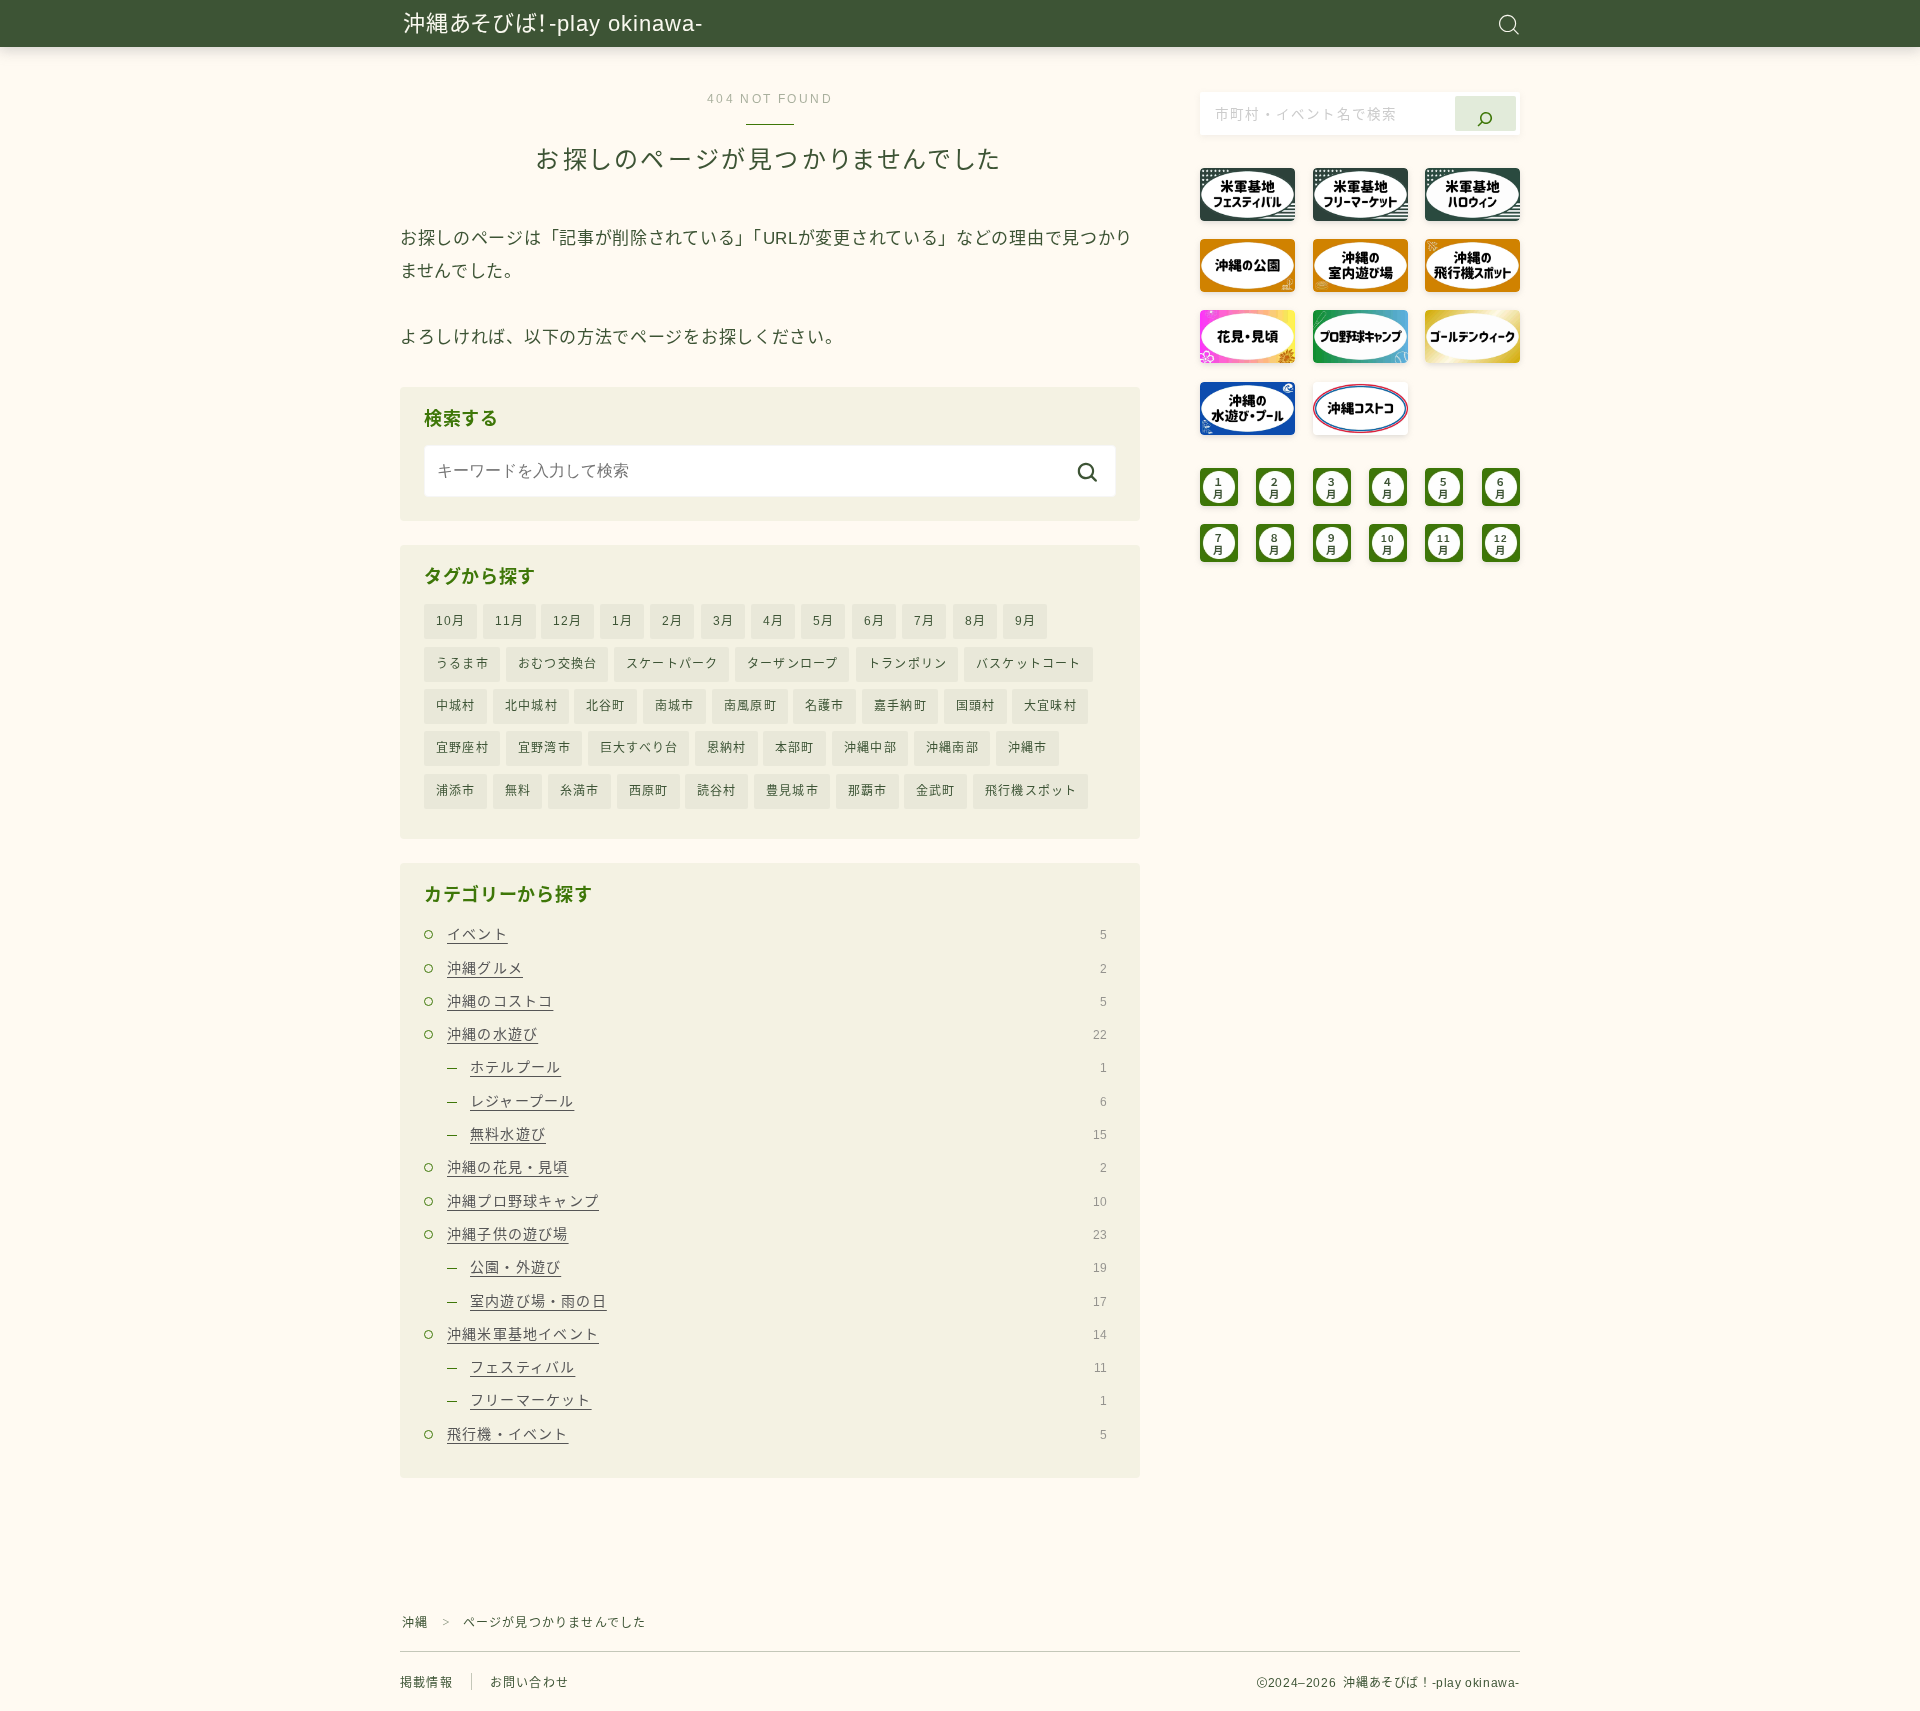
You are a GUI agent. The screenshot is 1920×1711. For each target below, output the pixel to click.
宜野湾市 (544, 748)
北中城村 (531, 706)
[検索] (1485, 113)
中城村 (456, 706)
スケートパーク (672, 664)
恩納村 (727, 748)
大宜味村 (1050, 706)
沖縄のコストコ (777, 1001)
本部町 (795, 748)
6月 (874, 621)
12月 (568, 621)
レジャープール (788, 1101)
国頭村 (976, 706)
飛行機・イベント (777, 1434)
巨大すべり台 (639, 748)
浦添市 (456, 791)
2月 (672, 621)
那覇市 (868, 791)
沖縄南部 (952, 748)
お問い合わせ (529, 1683)
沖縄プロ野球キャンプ (777, 1201)
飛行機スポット (1031, 791)
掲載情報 (426, 1683)
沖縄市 (1028, 748)
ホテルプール (788, 1067)
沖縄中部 (870, 748)
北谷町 (606, 706)
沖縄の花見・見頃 (777, 1167)
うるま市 (462, 664)
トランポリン (907, 664)
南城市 (675, 706)
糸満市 (580, 791)
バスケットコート (1029, 664)
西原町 (649, 791)
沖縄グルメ (777, 968)
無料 (518, 791)
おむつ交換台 (557, 664)
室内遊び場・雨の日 (788, 1301)
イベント (777, 934)
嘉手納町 (900, 706)
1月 (622, 621)
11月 (510, 621)
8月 (975, 621)
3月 (723, 621)
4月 (773, 621)
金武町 (936, 791)
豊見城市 (792, 791)
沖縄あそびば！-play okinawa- (553, 24)
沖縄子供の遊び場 (777, 1234)
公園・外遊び (788, 1267)
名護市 (825, 706)
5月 (823, 621)
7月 (924, 621)
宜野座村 (462, 748)
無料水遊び (788, 1134)
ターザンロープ (792, 664)
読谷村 (717, 791)
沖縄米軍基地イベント (777, 1334)
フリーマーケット (788, 1400)
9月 (1025, 621)
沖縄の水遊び (777, 1034)
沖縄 (415, 1623)
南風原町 (750, 706)
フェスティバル (788, 1367)
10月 (451, 621)
